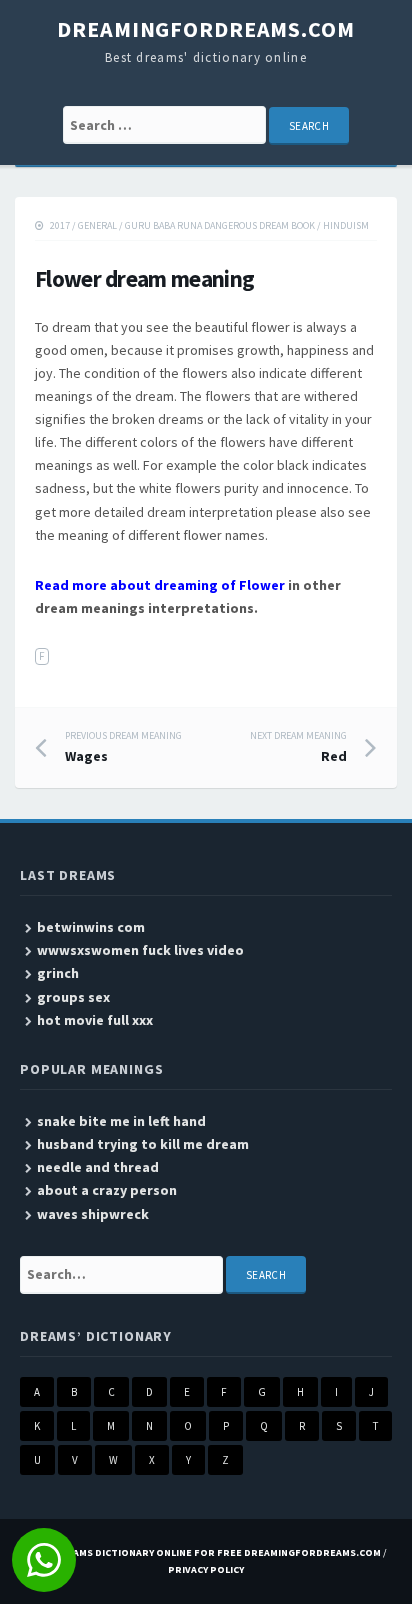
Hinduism (346, 225)
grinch (58, 973)
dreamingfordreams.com (205, 29)
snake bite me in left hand (121, 1121)
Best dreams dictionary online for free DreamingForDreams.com (203, 1552)
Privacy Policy (206, 1569)
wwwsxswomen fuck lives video (140, 950)
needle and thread (98, 1167)
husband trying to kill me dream (143, 1144)
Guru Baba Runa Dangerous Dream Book (220, 225)
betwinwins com (91, 927)
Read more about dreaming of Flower (160, 585)
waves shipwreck (93, 1214)
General (97, 225)
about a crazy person (107, 1190)
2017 (60, 225)
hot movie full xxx (95, 1020)
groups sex (73, 997)
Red (298, 747)
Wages (123, 747)
